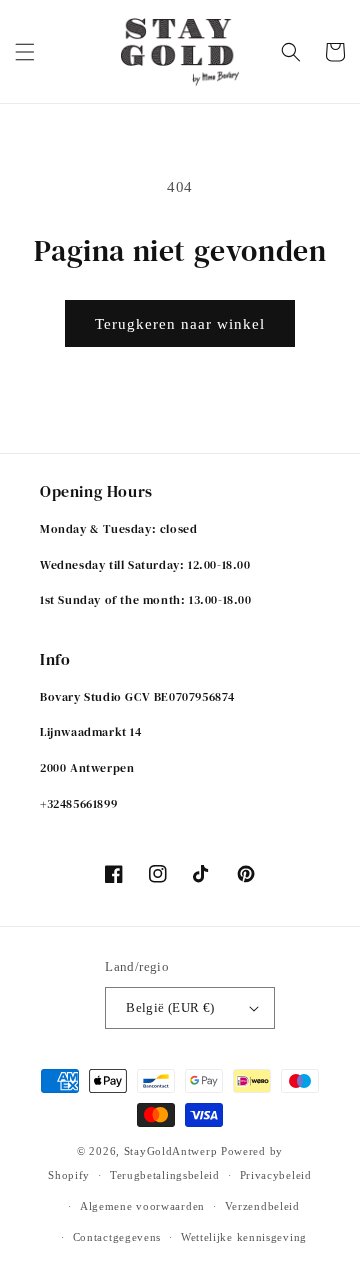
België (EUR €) (170, 1007)
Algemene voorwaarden (142, 1206)
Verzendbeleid (262, 1206)
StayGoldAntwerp (171, 1151)
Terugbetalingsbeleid (165, 1175)
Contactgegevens (117, 1237)
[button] (25, 52)
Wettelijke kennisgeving (244, 1237)
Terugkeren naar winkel (180, 324)
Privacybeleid (276, 1175)
